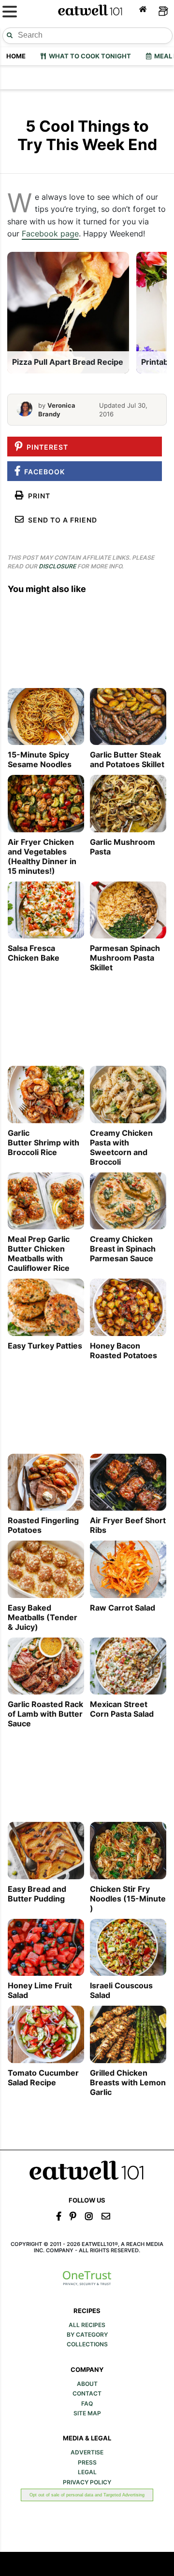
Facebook (43, 472)
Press (87, 2463)
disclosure (57, 566)
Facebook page (50, 234)
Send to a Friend (61, 520)
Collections (87, 2344)
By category (87, 2335)
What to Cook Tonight (88, 56)
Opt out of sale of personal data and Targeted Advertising (87, 2495)
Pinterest (45, 447)
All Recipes (87, 2325)
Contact (87, 2394)
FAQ (87, 2404)
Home (16, 56)
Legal (87, 2472)
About (87, 2384)
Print (37, 496)
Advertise (87, 2452)
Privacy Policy (87, 2482)
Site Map (87, 2413)
